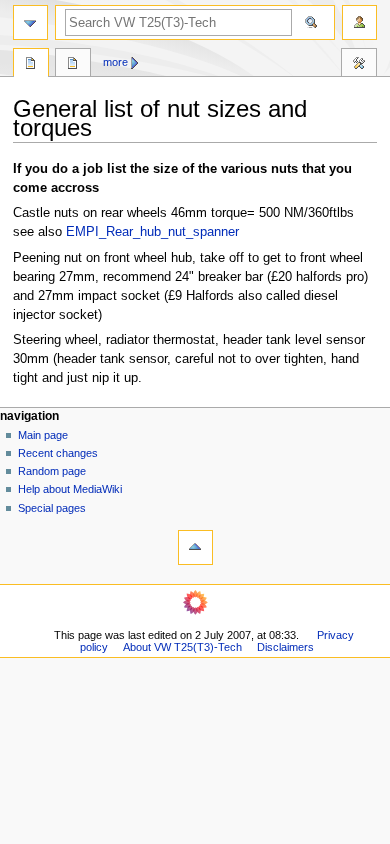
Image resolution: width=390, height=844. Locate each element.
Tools (359, 65)
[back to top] (195, 547)
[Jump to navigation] (30, 22)
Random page (52, 471)
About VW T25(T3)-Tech (182, 647)
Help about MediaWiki (70, 489)
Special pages (52, 508)
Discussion (73, 65)
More (115, 62)
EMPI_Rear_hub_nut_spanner (152, 232)
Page (31, 65)
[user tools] (359, 22)
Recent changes (58, 453)
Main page (43, 435)
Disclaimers (285, 647)
